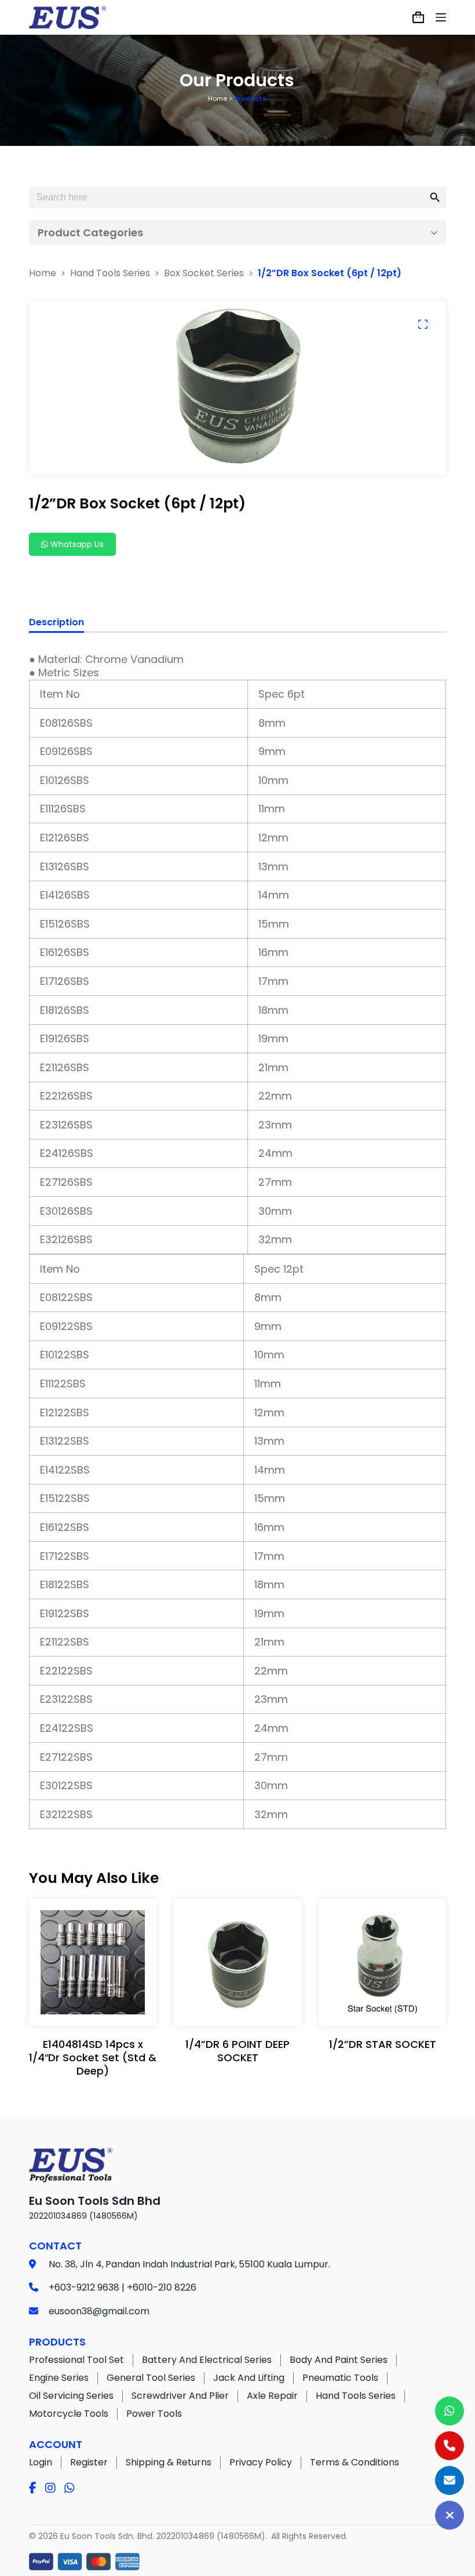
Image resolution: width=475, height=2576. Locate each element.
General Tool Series (151, 2378)
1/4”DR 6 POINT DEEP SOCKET (237, 2051)
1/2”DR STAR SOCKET (383, 2044)
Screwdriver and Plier (180, 2396)
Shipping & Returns (169, 2462)
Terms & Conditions (355, 2462)
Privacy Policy (261, 2462)
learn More (90, 2005)
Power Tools (154, 2414)
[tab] (56, 624)
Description (56, 623)
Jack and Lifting (249, 2378)
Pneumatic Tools (340, 2378)
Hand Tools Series (356, 2396)
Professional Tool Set (76, 2360)
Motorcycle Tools (69, 2414)
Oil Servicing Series (71, 2396)
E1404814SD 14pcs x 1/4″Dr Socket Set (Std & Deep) (93, 2058)
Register (89, 2462)
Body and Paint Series (339, 2360)
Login (41, 2462)
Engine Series (59, 2378)
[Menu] (441, 17)
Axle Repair (272, 2396)
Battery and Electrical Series (207, 2360)
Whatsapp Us (76, 544)
